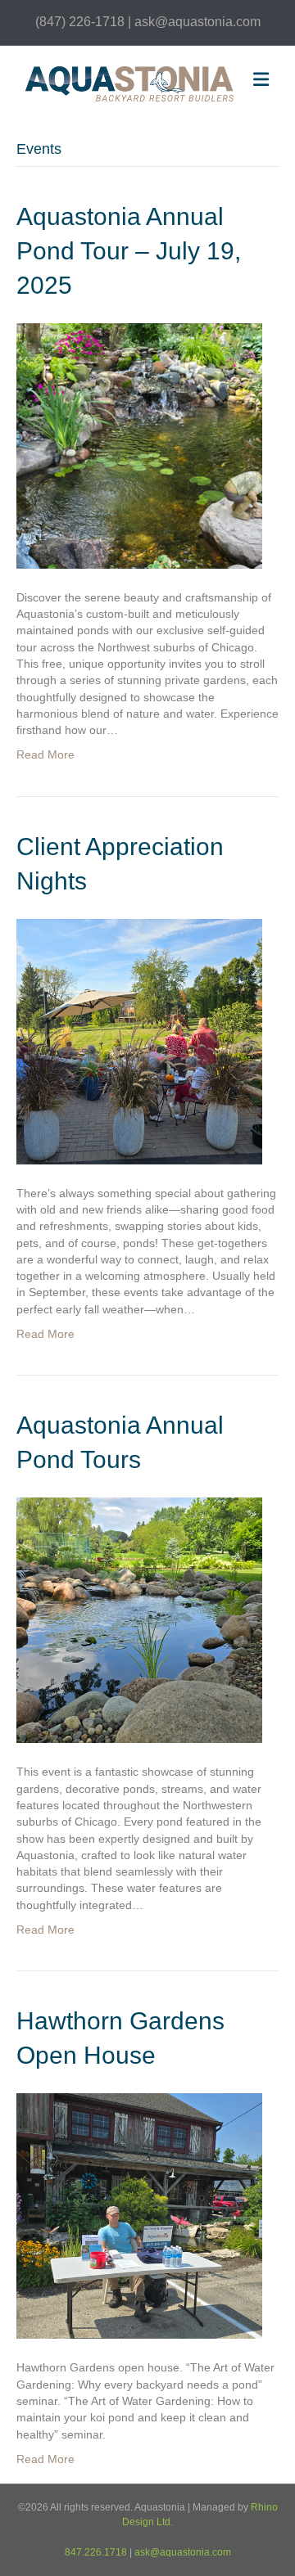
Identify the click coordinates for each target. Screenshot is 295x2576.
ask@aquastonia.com (183, 2552)
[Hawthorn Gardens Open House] (139, 2215)
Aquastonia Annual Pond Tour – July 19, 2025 (129, 251)
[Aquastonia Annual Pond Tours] (139, 1619)
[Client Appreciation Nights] (139, 1040)
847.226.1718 (96, 2552)
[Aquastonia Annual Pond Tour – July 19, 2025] (139, 444)
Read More (45, 754)
